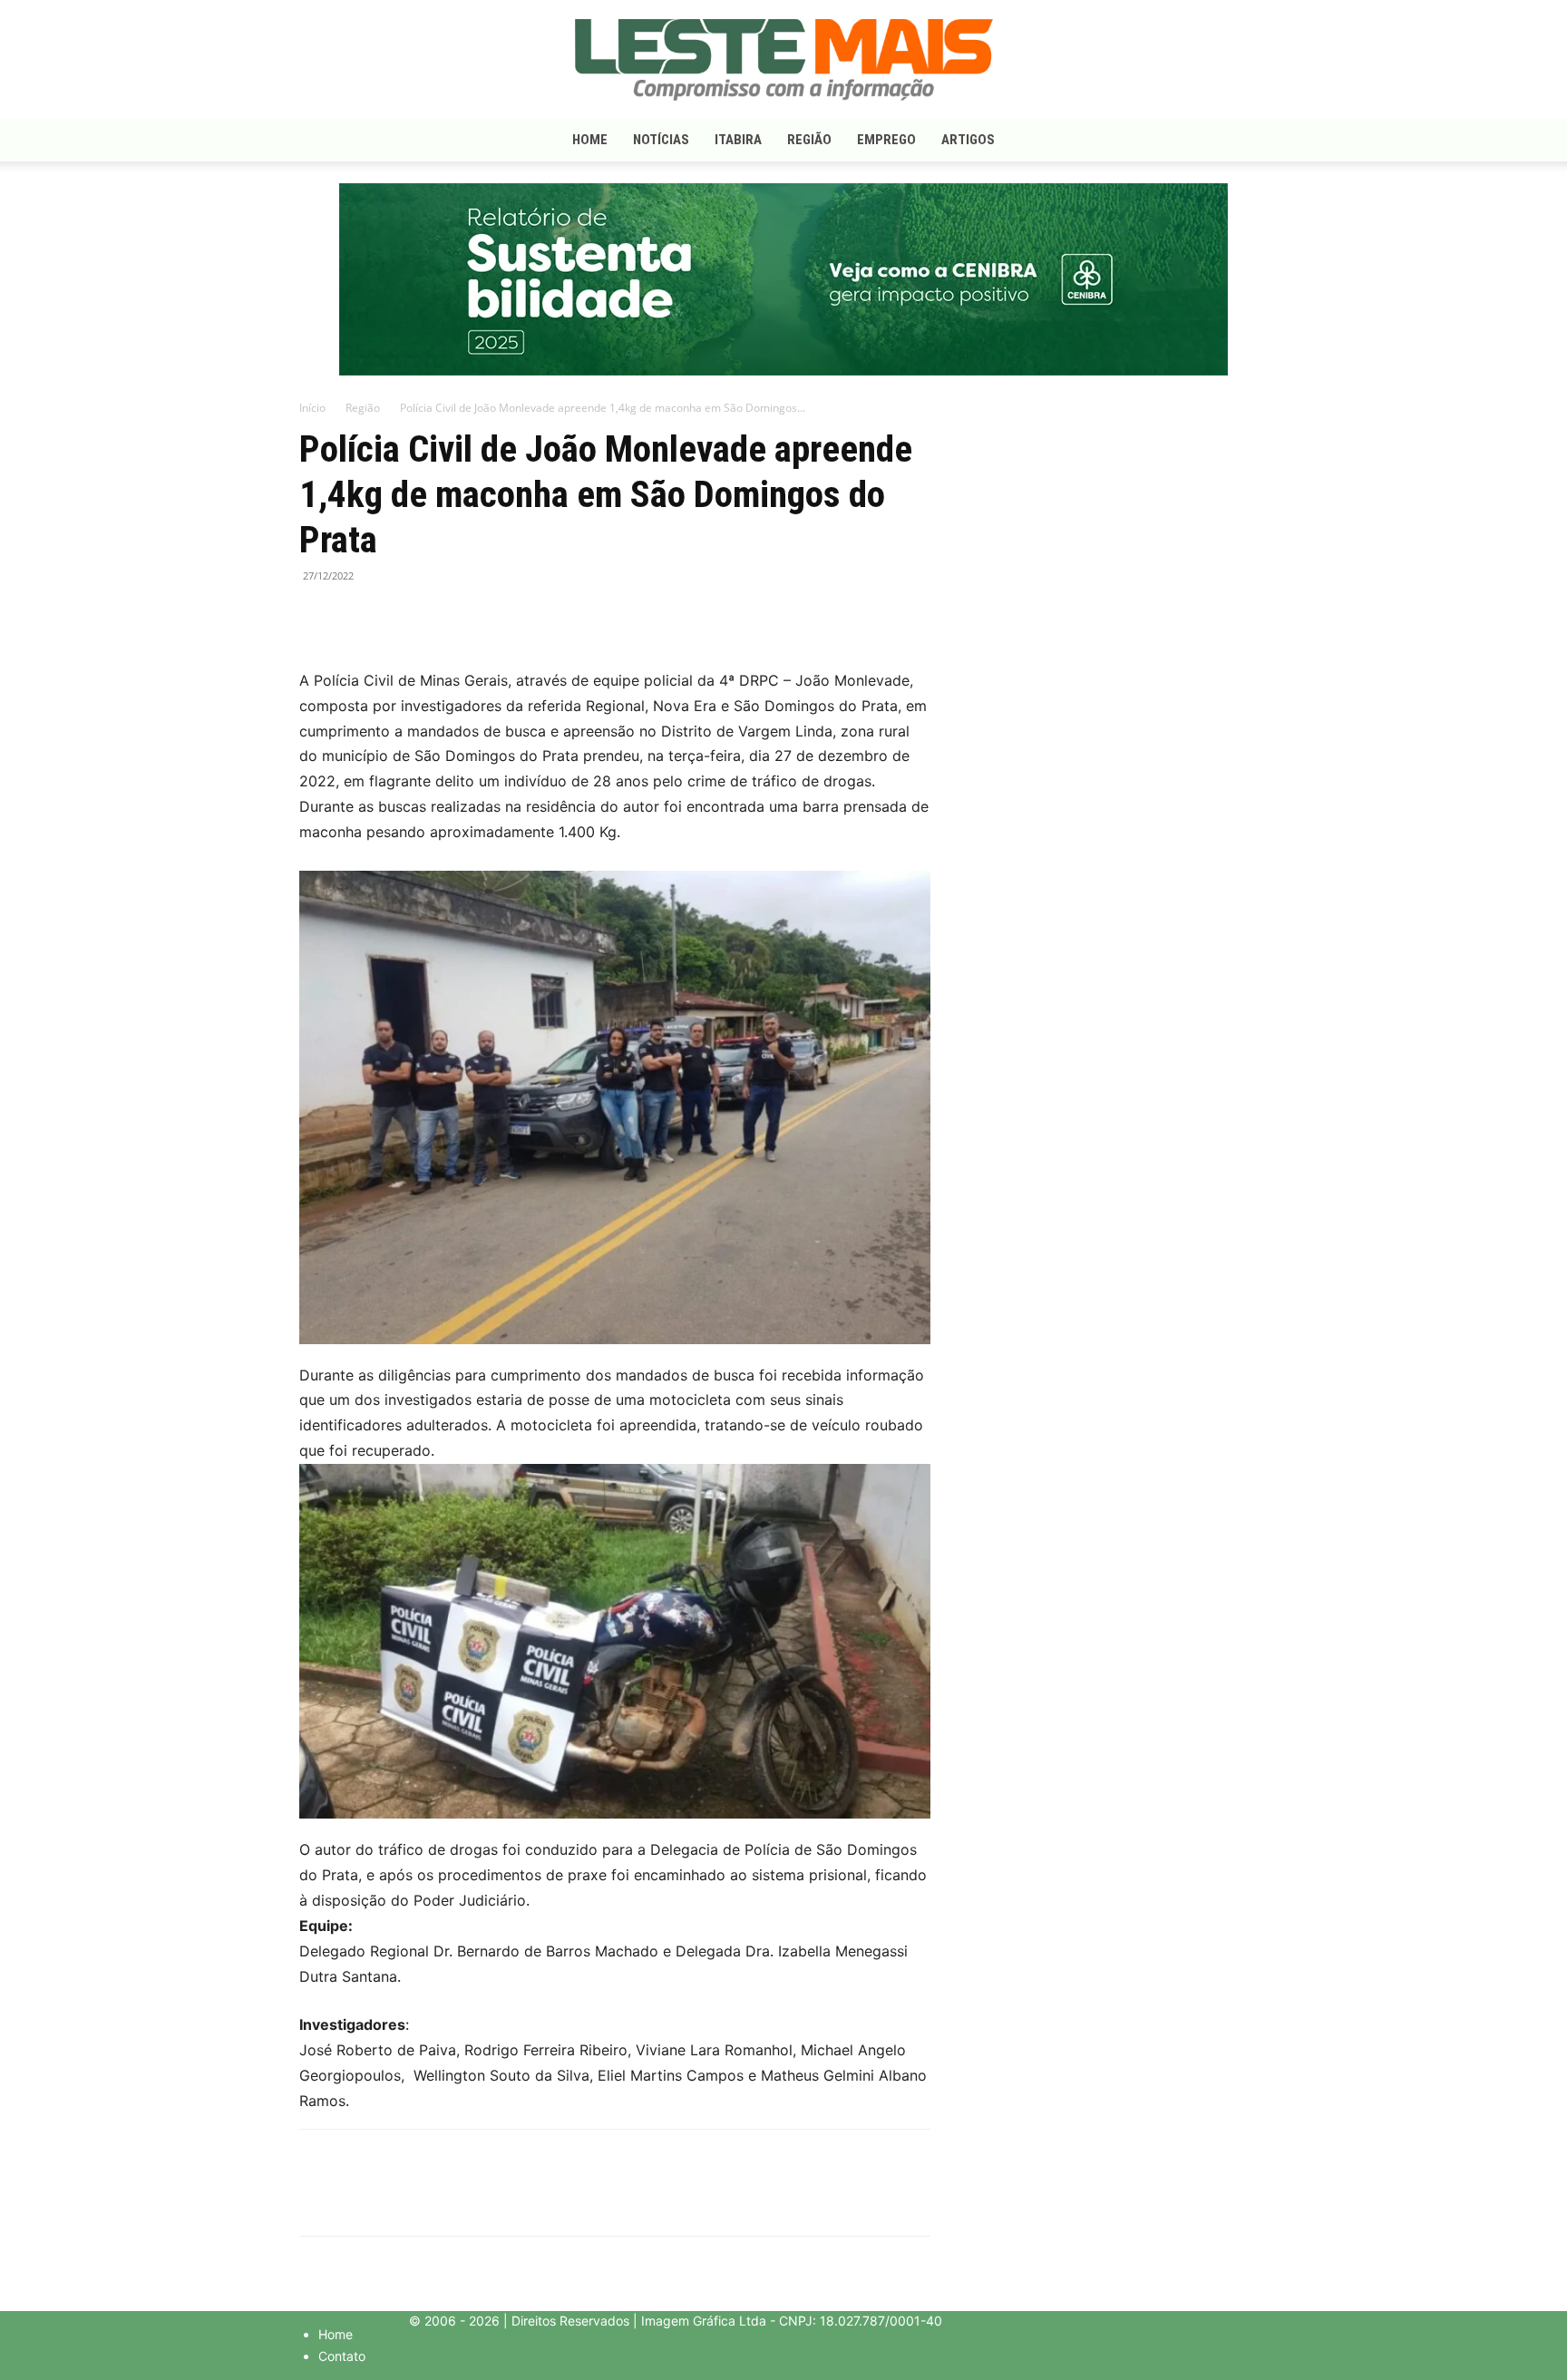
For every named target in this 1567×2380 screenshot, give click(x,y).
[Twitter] (359, 617)
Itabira (738, 140)
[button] (1246, 141)
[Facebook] (317, 617)
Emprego (886, 140)
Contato (342, 2356)
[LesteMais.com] (783, 60)
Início (312, 408)
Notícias (661, 140)
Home (590, 140)
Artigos (968, 140)
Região (809, 140)
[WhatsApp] (401, 617)
